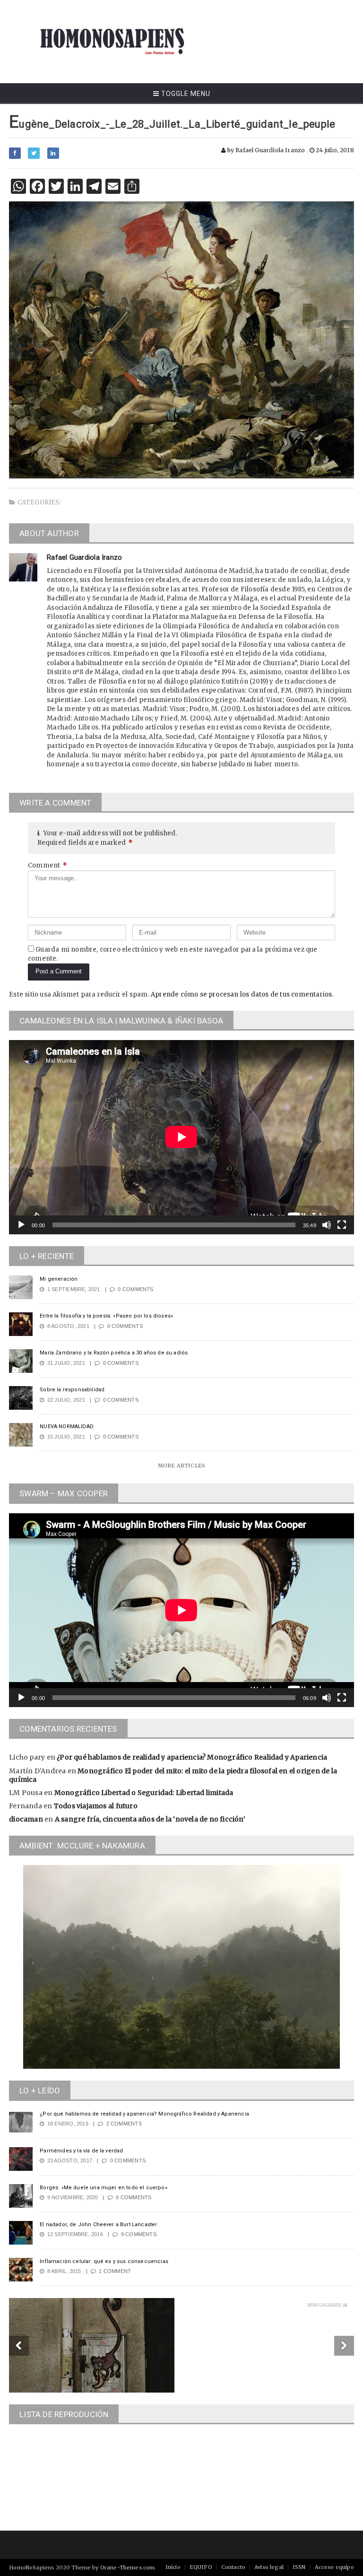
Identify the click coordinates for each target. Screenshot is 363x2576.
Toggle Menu (185, 94)
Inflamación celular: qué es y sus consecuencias (104, 2261)
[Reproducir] (21, 1225)
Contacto (233, 2567)
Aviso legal (269, 2567)
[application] (181, 1137)
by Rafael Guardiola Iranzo (265, 150)
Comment (48, 865)
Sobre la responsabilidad (72, 1390)
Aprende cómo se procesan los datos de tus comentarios (241, 994)
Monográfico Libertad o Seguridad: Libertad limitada (144, 1793)
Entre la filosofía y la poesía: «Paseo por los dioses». (107, 1316)
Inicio (173, 2567)
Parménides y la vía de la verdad (81, 2151)
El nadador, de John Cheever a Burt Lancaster (98, 2225)
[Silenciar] (327, 1225)
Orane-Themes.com (128, 2567)
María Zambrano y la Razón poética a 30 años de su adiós (114, 1353)
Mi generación (59, 1279)
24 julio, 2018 (334, 150)
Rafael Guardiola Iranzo (84, 557)
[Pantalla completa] (342, 1225)
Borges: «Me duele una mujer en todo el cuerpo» (104, 2188)
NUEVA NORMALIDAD (67, 1427)
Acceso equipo (334, 2567)
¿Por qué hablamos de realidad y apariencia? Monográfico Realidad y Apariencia (192, 1757)
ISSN (299, 2567)
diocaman (26, 1819)
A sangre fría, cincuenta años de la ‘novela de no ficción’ (150, 1819)
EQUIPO (201, 2567)
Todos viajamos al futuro (96, 1806)
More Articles (181, 1466)
